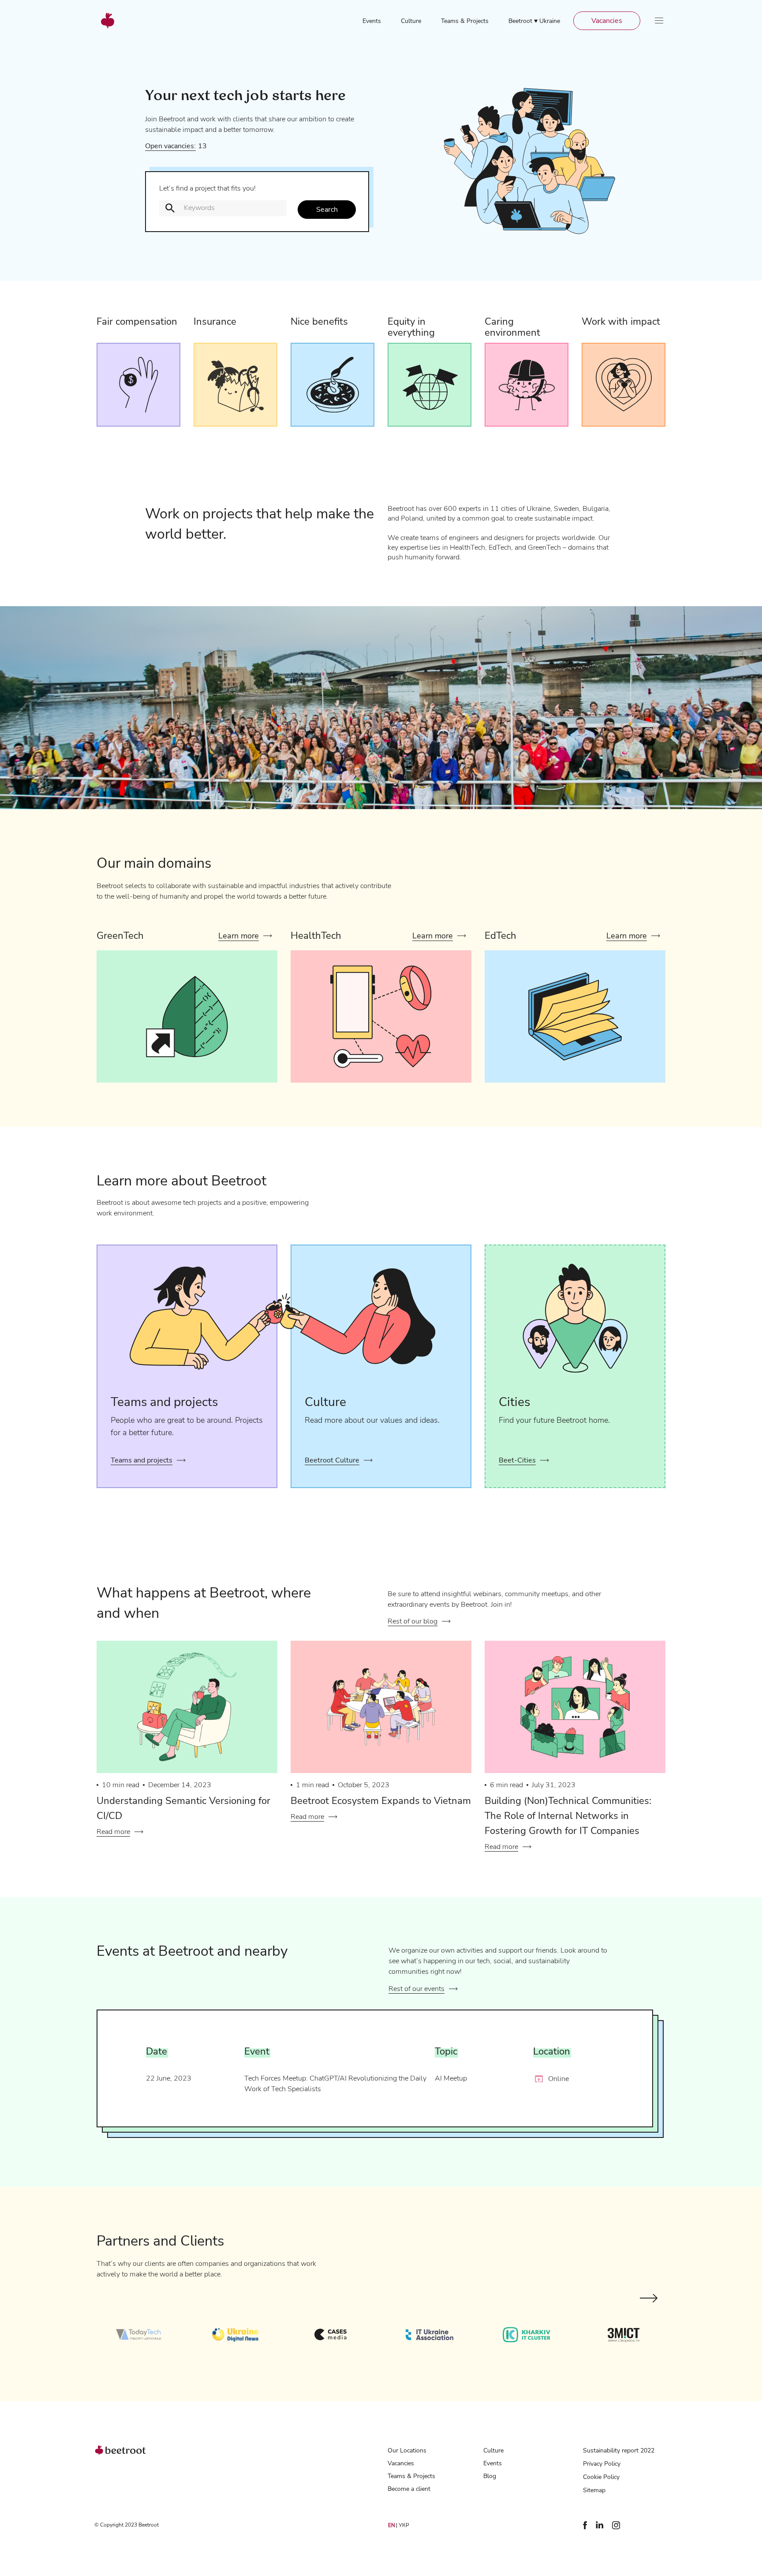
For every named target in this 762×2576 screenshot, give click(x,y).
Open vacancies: (170, 146)
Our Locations (407, 2450)
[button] (649, 2299)
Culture (411, 21)
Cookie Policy (601, 2477)
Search (327, 210)
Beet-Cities (517, 1460)
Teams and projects (142, 1460)
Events (372, 21)
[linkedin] (600, 2526)
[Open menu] (659, 21)
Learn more (239, 936)
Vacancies (607, 21)
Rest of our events (416, 1989)
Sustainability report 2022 (619, 2450)
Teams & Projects (465, 21)
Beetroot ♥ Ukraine (534, 21)
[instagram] (616, 2527)
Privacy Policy (602, 2464)
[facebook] (585, 2527)
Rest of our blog (413, 1621)
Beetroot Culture (332, 1460)
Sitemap (594, 2490)
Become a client (409, 2489)
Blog (490, 2476)
